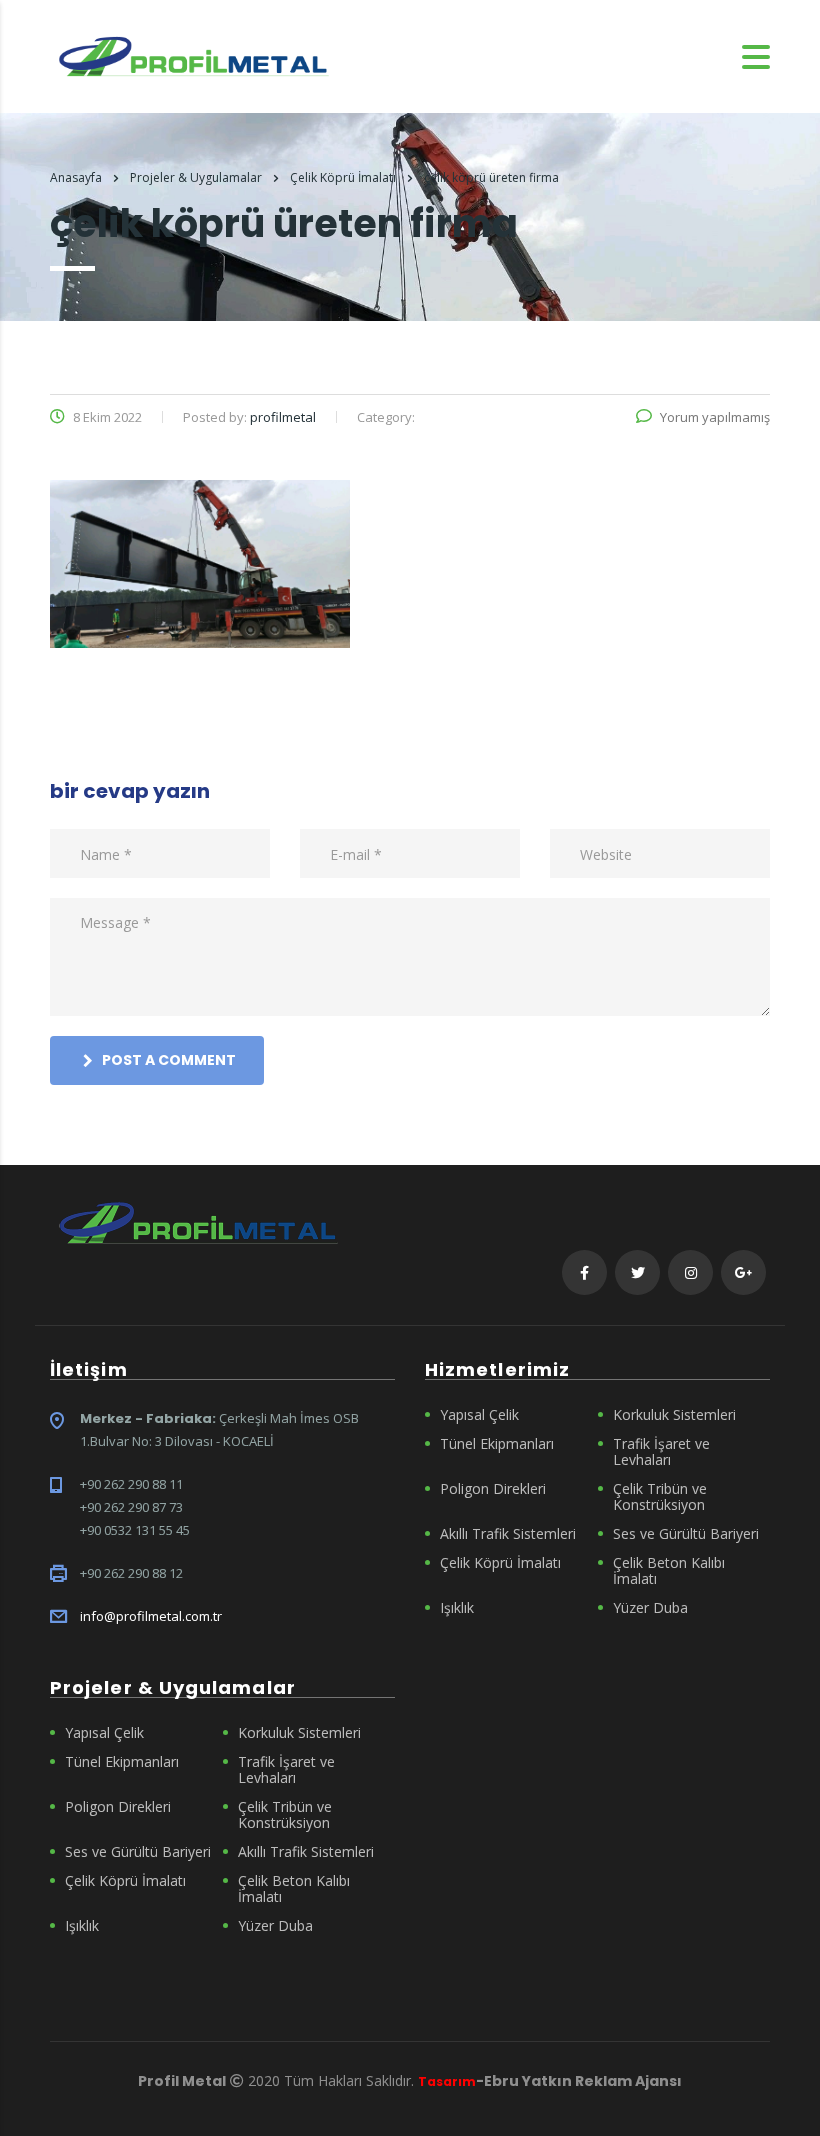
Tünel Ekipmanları (497, 1444)
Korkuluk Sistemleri (674, 1415)
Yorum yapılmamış (715, 417)
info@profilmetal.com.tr (151, 1616)
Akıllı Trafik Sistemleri (508, 1534)
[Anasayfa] (194, 54)
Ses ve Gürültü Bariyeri (686, 1534)
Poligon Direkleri (493, 1489)
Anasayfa (76, 177)
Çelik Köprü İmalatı (500, 1563)
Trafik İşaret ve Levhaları (661, 1452)
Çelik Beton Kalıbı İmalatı (669, 1571)
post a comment (169, 1060)
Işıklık (457, 1608)
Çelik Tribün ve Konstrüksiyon (660, 1497)
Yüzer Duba (650, 1608)
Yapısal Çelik (479, 1415)
